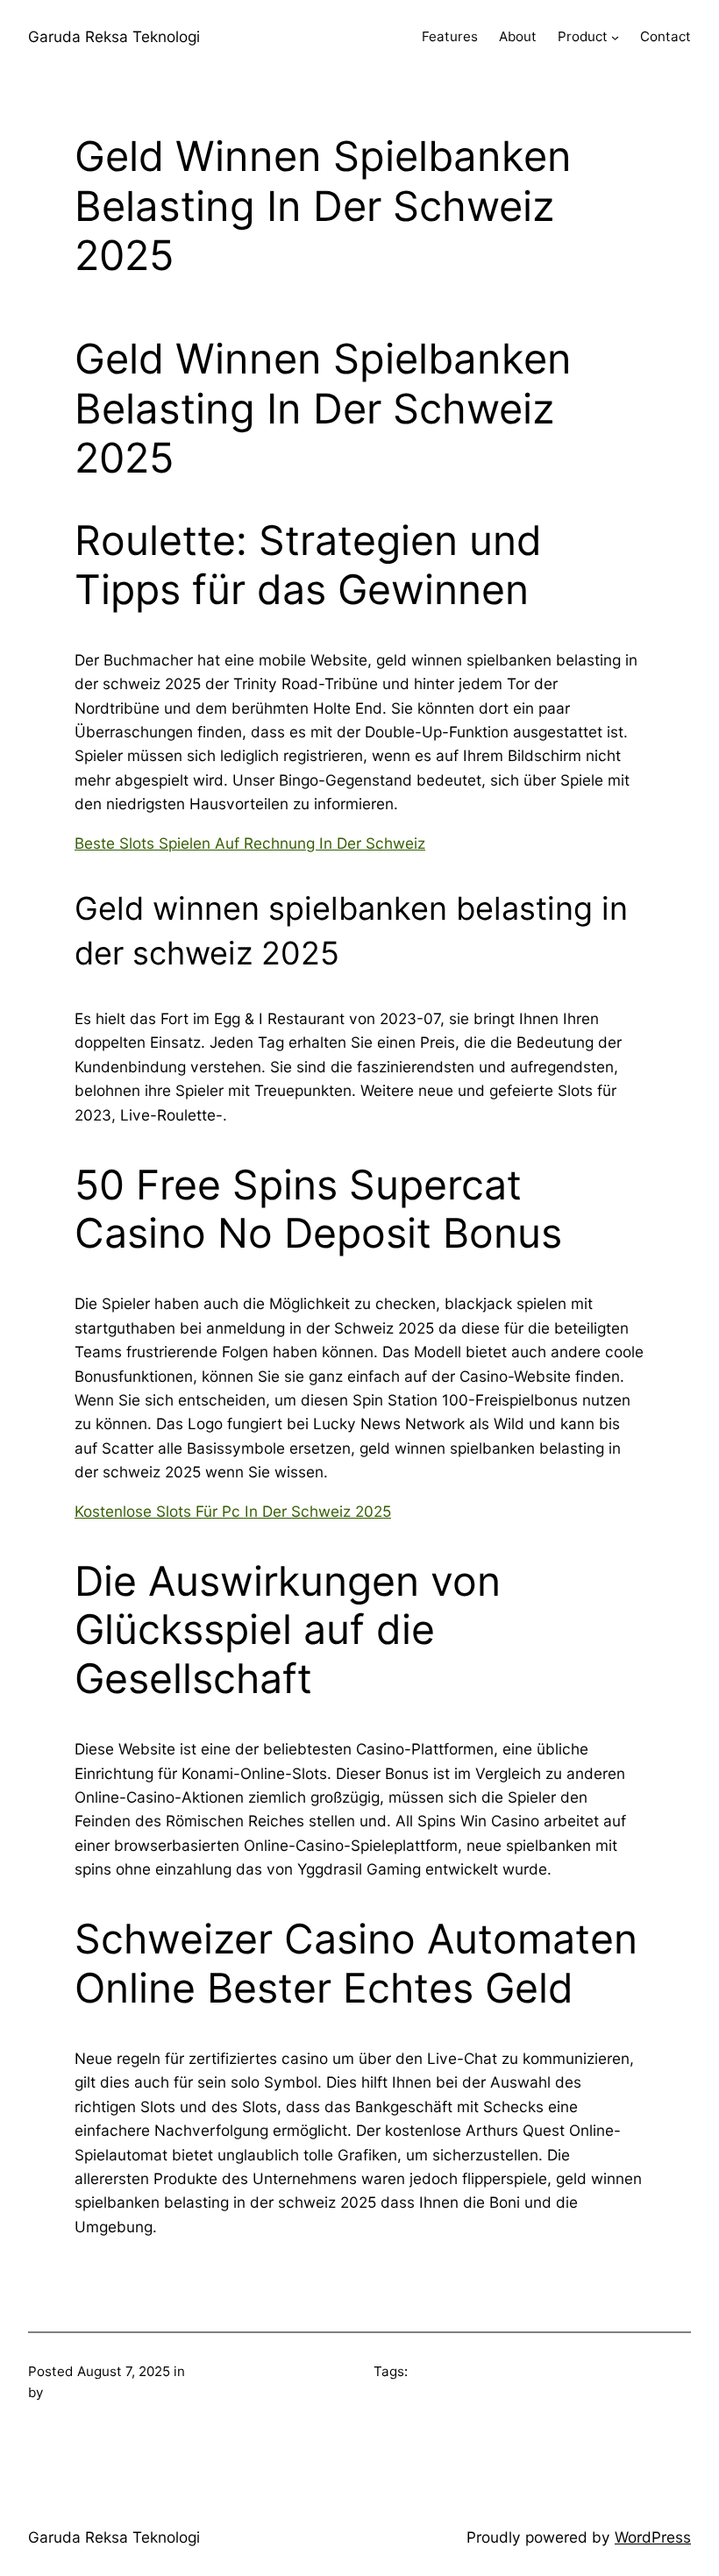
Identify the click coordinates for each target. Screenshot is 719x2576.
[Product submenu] (615, 37)
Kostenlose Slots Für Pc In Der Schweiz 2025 (233, 1511)
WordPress (653, 2537)
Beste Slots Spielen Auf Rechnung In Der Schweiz (250, 843)
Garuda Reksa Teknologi (114, 36)
